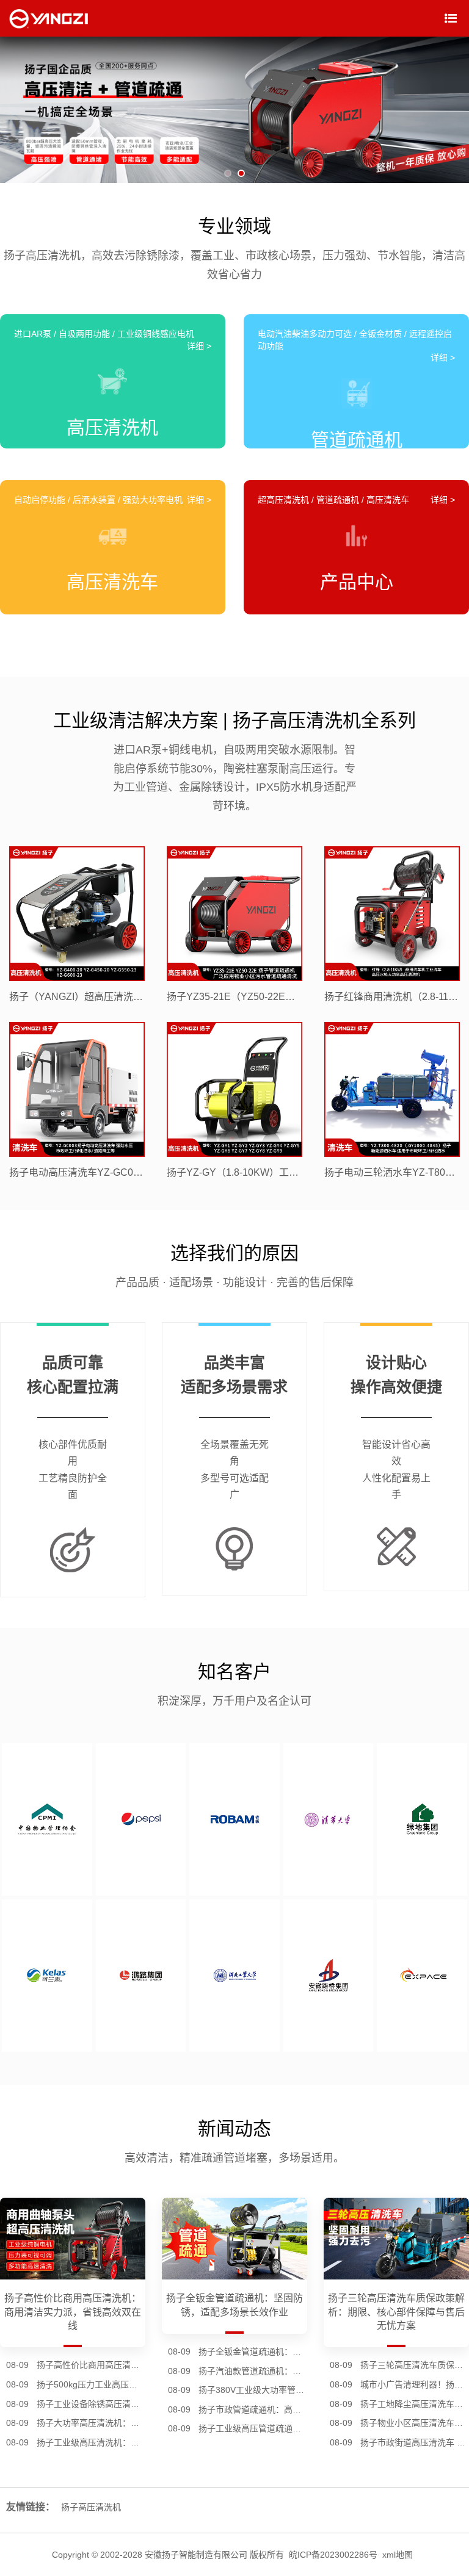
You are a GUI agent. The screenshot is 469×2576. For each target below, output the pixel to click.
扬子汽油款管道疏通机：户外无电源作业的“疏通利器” (253, 2371)
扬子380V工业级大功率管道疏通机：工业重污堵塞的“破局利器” (253, 2390)
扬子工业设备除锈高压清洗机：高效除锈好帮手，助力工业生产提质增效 (91, 2404)
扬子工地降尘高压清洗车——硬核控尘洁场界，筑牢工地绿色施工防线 (415, 2404)
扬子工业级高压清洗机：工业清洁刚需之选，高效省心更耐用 (91, 2442)
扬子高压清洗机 (91, 2507)
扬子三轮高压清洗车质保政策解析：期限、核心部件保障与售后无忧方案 (415, 2365)
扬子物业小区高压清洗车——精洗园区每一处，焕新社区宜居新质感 (415, 2423)
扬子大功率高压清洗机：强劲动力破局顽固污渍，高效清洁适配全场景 (91, 2423)
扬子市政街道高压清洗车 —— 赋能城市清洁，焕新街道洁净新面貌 (415, 2442)
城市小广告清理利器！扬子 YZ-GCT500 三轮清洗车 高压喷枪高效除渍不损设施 (415, 2384)
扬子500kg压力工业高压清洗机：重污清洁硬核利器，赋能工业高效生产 (91, 2384)
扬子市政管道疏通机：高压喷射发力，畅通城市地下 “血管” (253, 2409)
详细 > (199, 346)
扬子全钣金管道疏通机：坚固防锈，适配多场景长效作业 (253, 2351)
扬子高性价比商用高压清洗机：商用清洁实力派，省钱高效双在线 (91, 2365)
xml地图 (398, 2555)
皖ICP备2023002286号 (333, 2555)
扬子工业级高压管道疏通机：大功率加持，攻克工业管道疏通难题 (253, 2428)
